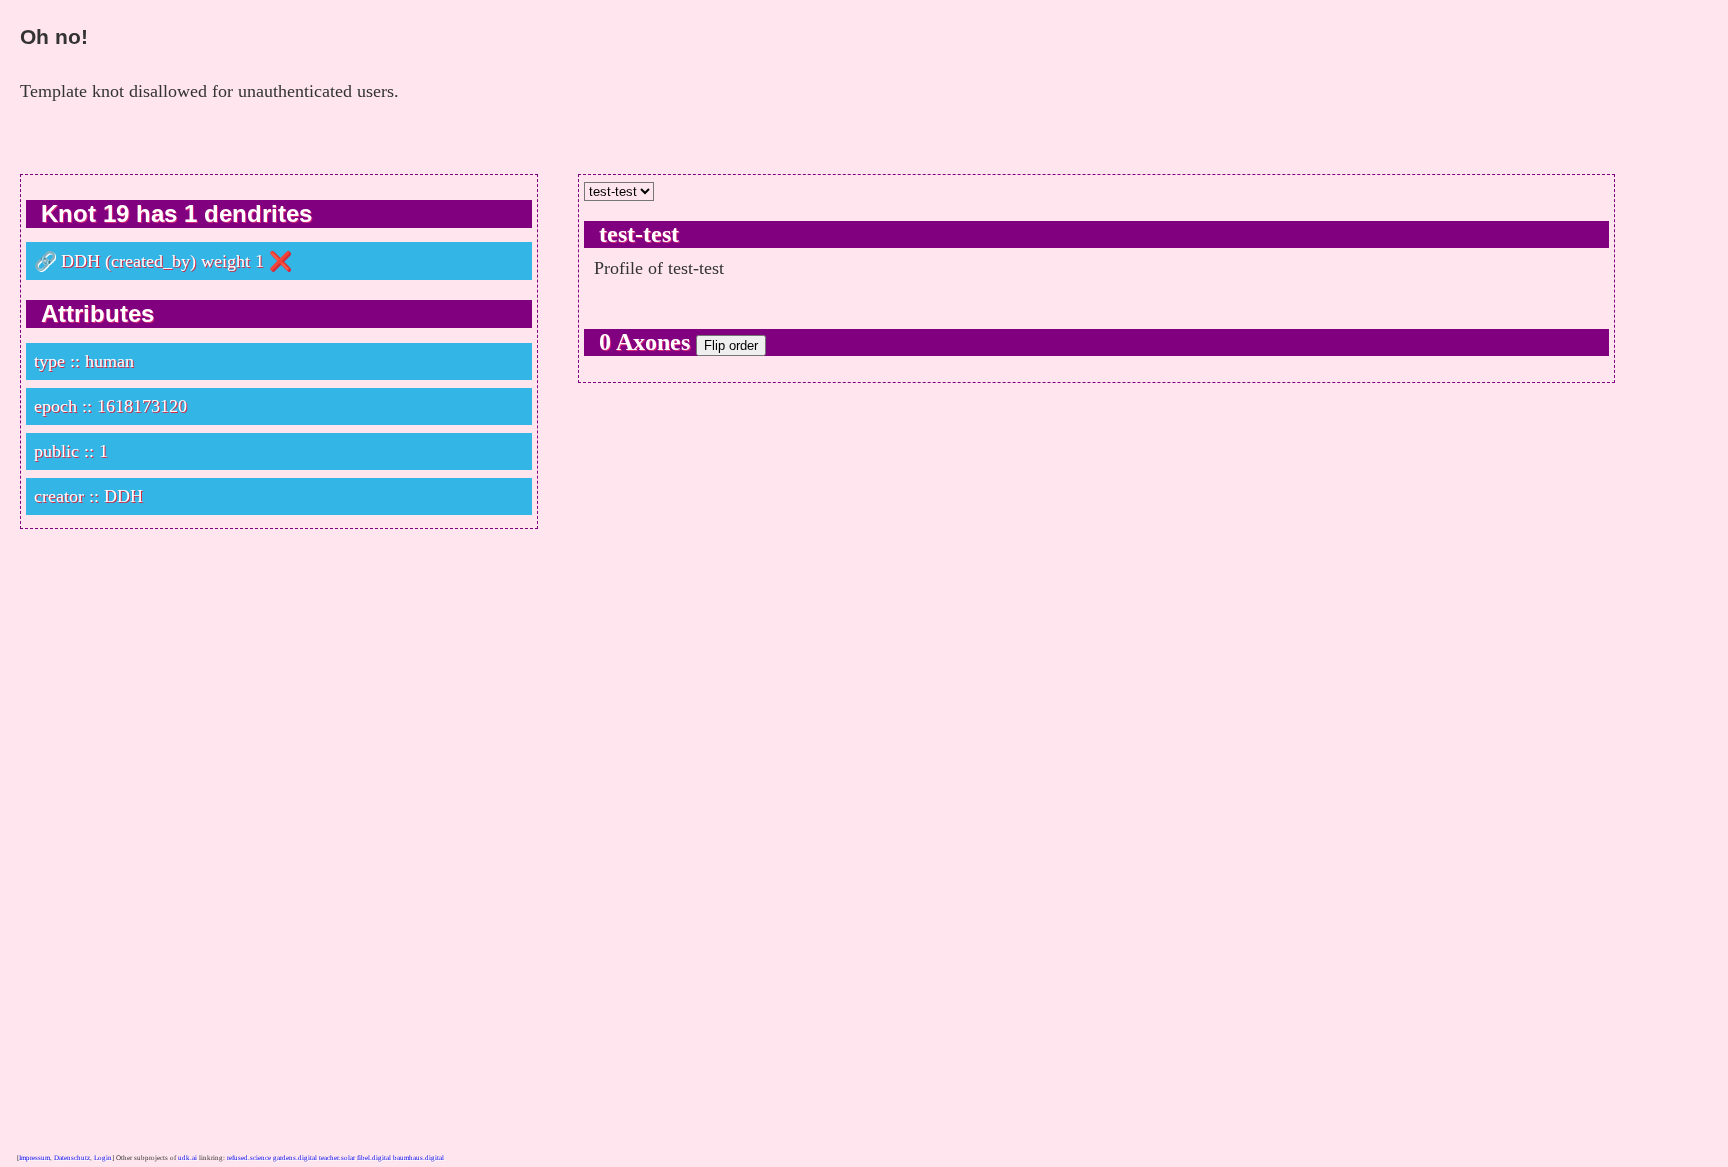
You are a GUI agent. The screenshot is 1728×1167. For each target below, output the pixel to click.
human (109, 361)
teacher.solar (337, 1158)
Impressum (34, 1158)
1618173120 (142, 406)
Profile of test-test (659, 268)
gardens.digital (295, 1158)
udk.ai (187, 1158)
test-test (639, 234)
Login (103, 1158)
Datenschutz (72, 1158)
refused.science (249, 1158)
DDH (80, 261)
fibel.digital (374, 1158)
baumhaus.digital (418, 1158)
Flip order (731, 345)
